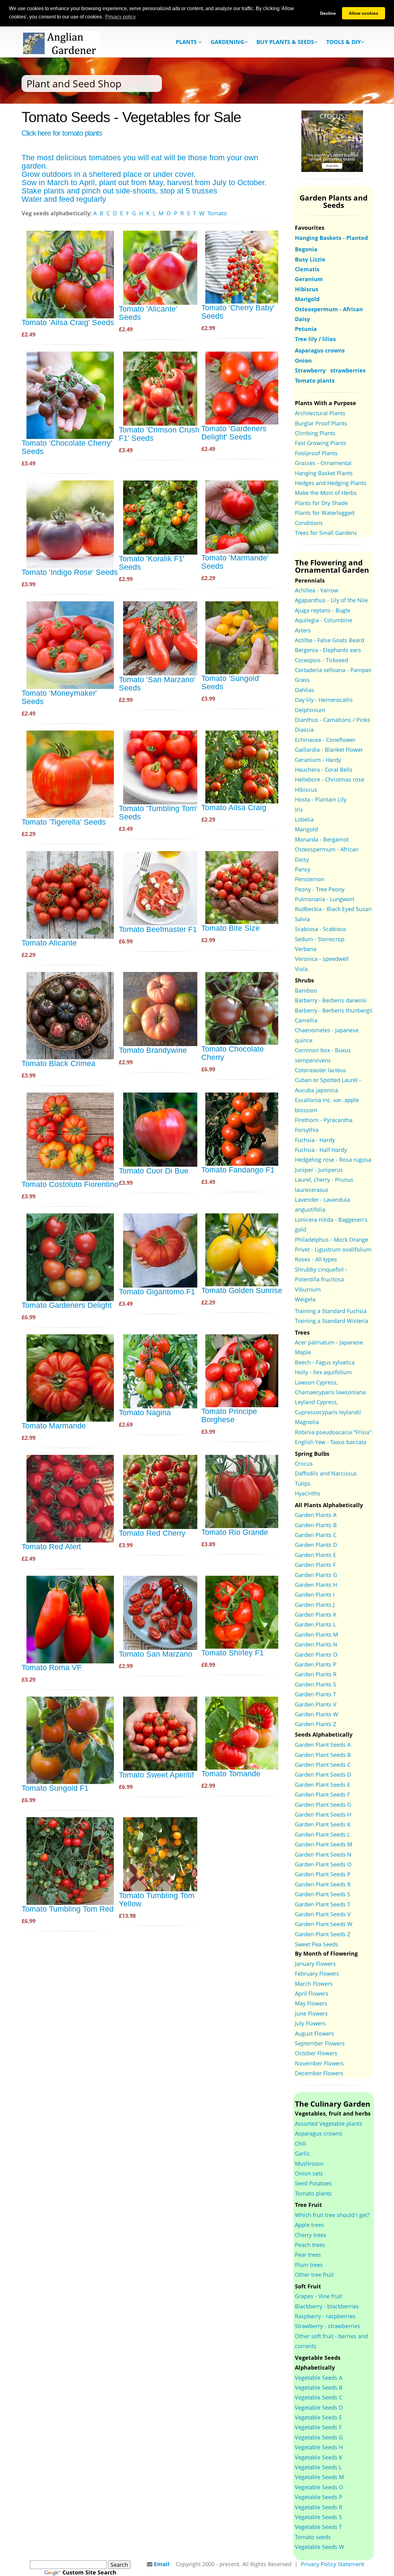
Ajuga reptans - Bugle (323, 610)
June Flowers (311, 2013)
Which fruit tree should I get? (332, 2215)
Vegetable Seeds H (319, 2447)
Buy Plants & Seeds (285, 42)
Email (162, 2564)
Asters (303, 630)
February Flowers (317, 1973)
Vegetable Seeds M (319, 2477)
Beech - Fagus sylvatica (325, 1362)
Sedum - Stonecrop (320, 939)
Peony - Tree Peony (320, 889)
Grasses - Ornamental (323, 463)
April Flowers (312, 1993)
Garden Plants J (315, 1605)
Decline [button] (328, 13)
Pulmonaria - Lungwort (325, 899)
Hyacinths (308, 1493)
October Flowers (316, 2053)
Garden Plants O (316, 1654)
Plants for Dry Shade (321, 503)
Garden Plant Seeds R (323, 1884)
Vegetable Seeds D (319, 2407)
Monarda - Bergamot (322, 839)
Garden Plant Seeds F (322, 1794)
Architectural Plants (320, 413)
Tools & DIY (344, 42)
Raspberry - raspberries (325, 2316)
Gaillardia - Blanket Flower (329, 750)
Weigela (305, 1299)
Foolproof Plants (316, 453)
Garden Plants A (316, 1515)
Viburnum (308, 1289)
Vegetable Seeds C (319, 2397)
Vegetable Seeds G (319, 2437)
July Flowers (310, 2023)
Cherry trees (311, 2235)
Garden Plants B (316, 1525)
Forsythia (307, 1130)
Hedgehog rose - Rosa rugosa (333, 1160)
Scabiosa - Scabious (321, 929)
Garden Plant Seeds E (323, 1785)
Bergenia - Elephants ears (328, 650)
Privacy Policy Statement (332, 2564)
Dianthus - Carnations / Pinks (333, 720)
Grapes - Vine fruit (318, 2296)
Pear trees (308, 2255)
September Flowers (320, 2043)
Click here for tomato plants (62, 133)
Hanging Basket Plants (324, 473)
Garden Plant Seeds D (323, 1774)
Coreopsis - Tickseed (322, 660)
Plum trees (309, 2265)
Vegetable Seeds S (318, 2517)
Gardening (227, 42)
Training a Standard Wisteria (332, 1321)
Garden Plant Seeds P (323, 1874)
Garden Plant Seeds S (323, 1894)
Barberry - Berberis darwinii (331, 1000)
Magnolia (307, 1422)
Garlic (302, 2153)
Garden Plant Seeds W (324, 1924)
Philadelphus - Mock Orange (332, 1240)
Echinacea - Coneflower (325, 740)
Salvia (302, 919)
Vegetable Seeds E (318, 2417)
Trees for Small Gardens (326, 533)
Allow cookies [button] (364, 13)
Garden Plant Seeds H (323, 1814)
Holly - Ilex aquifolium (323, 1372)
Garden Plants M (316, 1634)
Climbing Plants (315, 433)
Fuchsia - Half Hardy (321, 1150)
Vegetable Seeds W (320, 2547)
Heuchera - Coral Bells (324, 770)
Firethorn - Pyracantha (324, 1120)
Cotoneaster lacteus (321, 1070)
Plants (187, 42)
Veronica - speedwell (322, 959)
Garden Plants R (316, 1674)
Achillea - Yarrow (317, 590)
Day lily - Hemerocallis (324, 700)
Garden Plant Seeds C (323, 1765)
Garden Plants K (316, 1614)
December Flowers (319, 2073)
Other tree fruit (314, 2275)
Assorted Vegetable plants (329, 2124)
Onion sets (309, 2173)
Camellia (306, 1020)
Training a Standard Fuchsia (331, 1311)
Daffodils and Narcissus (326, 1473)
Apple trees (310, 2225)
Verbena (306, 949)
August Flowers (315, 2033)
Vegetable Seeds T (318, 2527)
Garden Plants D (316, 1545)
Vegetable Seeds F (318, 2427)
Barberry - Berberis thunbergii (334, 1010)
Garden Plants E (316, 1555)
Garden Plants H (316, 1585)
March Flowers (314, 1984)
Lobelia (304, 819)
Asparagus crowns (319, 2133)
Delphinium (310, 710)
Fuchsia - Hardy (315, 1140)
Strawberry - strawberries (328, 2326)
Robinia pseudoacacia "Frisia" (333, 1432)
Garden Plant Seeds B (323, 1755)
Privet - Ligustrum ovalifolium (333, 1249)
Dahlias (305, 690)
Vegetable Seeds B (319, 2387)
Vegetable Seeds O (319, 2487)
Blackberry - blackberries (327, 2306)
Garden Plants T (316, 1694)
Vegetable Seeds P (319, 2497)
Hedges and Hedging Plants (331, 483)
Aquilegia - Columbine (324, 620)
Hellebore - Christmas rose (330, 779)
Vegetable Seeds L (318, 2467)
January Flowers (315, 1964)
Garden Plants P (316, 1664)
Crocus (304, 1463)
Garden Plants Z (316, 1724)
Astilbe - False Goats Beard (330, 640)
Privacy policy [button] (121, 17)
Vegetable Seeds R (319, 2507)
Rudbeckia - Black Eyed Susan (333, 909)
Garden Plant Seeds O (323, 1864)
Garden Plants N (316, 1644)
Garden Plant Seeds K (323, 1824)
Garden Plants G (316, 1575)
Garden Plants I (315, 1595)
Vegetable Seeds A (319, 2378)
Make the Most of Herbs (326, 493)
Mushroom (309, 2164)
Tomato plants (313, 2193)
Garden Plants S (316, 1684)
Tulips (303, 1483)
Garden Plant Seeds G (323, 1805)
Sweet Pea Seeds (317, 1944)
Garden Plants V (316, 1704)
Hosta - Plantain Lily (321, 799)
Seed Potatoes (313, 2183)
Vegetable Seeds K (319, 2457)
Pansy (303, 869)
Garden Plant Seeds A (323, 1745)
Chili (301, 2144)
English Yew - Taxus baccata (331, 1442)
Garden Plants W (317, 1714)
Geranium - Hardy (318, 760)
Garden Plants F (315, 1565)
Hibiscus (306, 790)
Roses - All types (316, 1259)
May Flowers (311, 2003)
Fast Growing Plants (321, 443)
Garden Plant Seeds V (323, 1914)
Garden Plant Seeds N (323, 1854)
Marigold (306, 829)
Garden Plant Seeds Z (323, 1934)
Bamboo (306, 990)
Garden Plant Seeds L (322, 1834)
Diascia (304, 730)
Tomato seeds (313, 2537)
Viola (301, 969)
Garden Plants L (315, 1624)
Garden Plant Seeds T (323, 1904)
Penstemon (310, 879)
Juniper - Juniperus (319, 1170)
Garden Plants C (316, 1535)
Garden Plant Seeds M (324, 1844)
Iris (299, 810)
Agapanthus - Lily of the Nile (331, 600)
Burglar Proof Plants (321, 423)
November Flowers (319, 2063)
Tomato (217, 213)
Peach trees (310, 2245)
